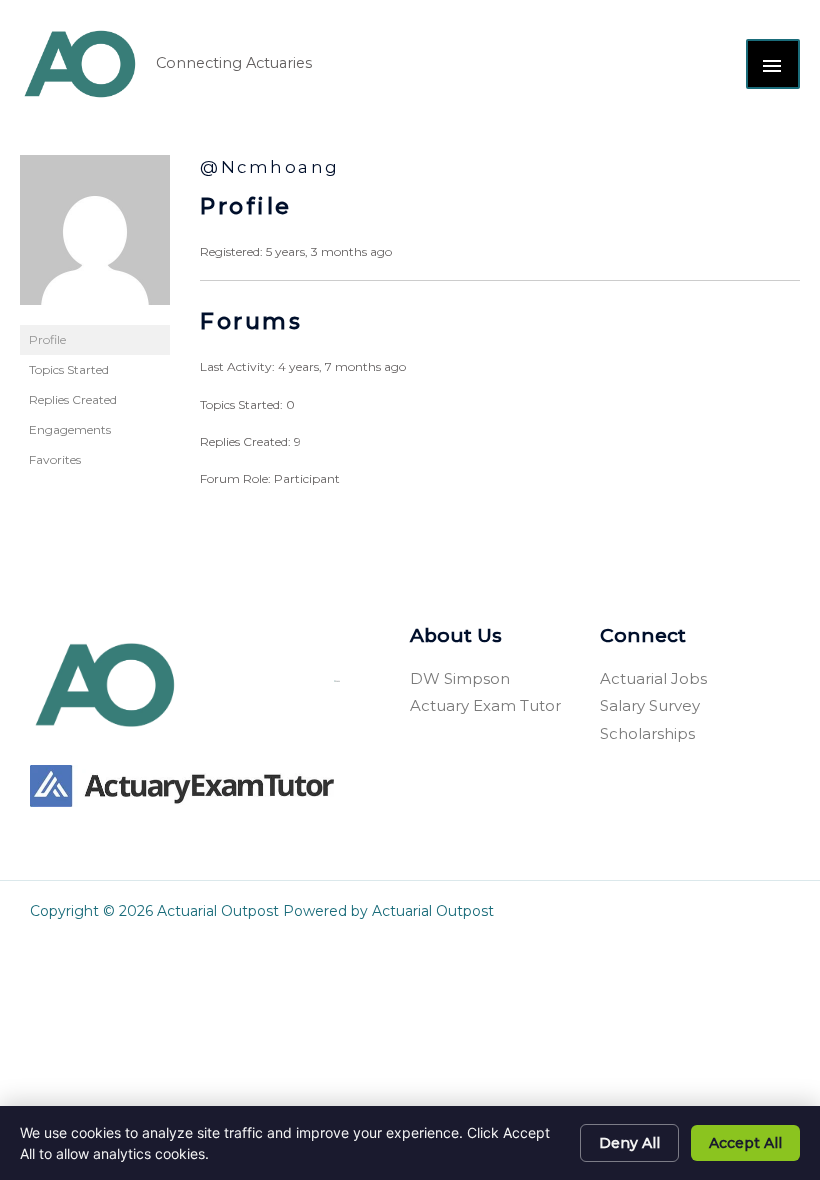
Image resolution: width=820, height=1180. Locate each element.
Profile (47, 339)
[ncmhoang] (95, 238)
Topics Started (69, 369)
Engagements (70, 429)
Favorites (55, 459)
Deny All (629, 1143)
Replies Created (73, 399)
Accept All (745, 1143)
